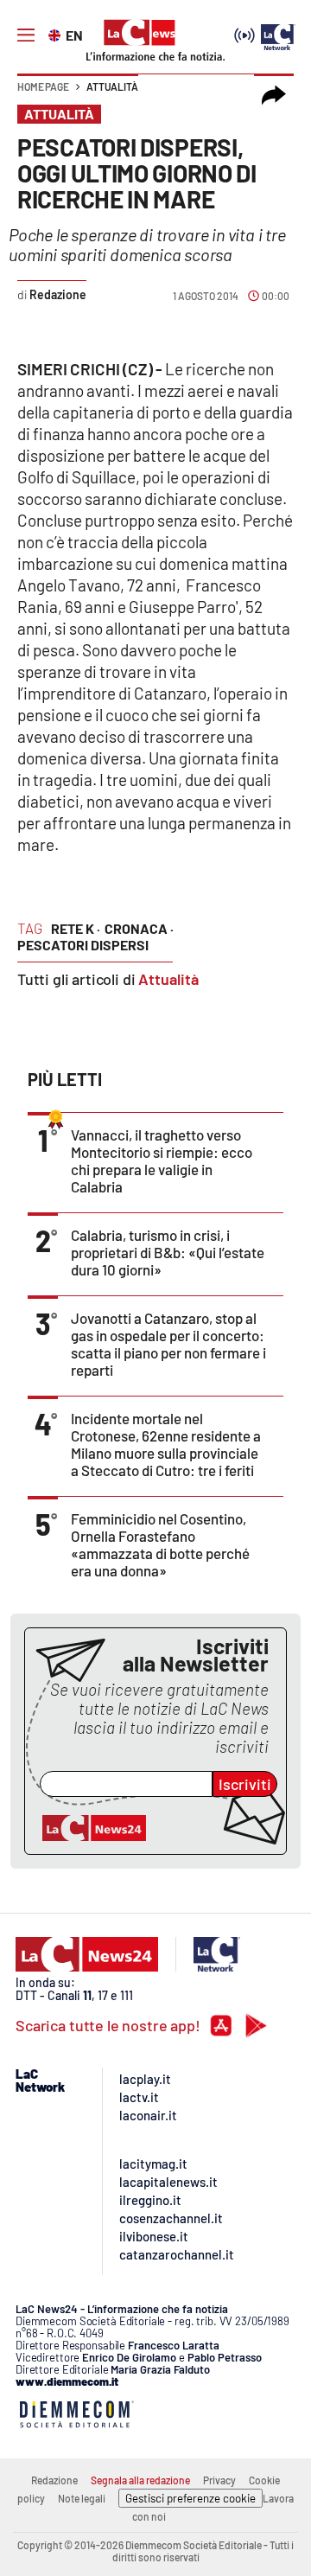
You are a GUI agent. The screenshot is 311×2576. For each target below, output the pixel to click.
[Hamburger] (26, 35)
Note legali (82, 2498)
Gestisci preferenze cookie (190, 2498)
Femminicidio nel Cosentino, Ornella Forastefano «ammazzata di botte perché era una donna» (160, 1544)
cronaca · (139, 928)
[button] (274, 95)
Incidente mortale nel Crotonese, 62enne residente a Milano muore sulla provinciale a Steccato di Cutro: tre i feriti (166, 1444)
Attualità (112, 86)
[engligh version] (57, 34)
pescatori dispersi (83, 945)
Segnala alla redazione (140, 2480)
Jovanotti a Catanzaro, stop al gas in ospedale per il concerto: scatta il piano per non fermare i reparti (168, 1344)
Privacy (219, 2480)
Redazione (54, 2480)
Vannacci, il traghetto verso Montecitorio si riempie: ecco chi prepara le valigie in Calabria (162, 1160)
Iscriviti (245, 1784)
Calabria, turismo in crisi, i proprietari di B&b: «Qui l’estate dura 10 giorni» (168, 1252)
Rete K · (76, 928)
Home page (43, 86)
